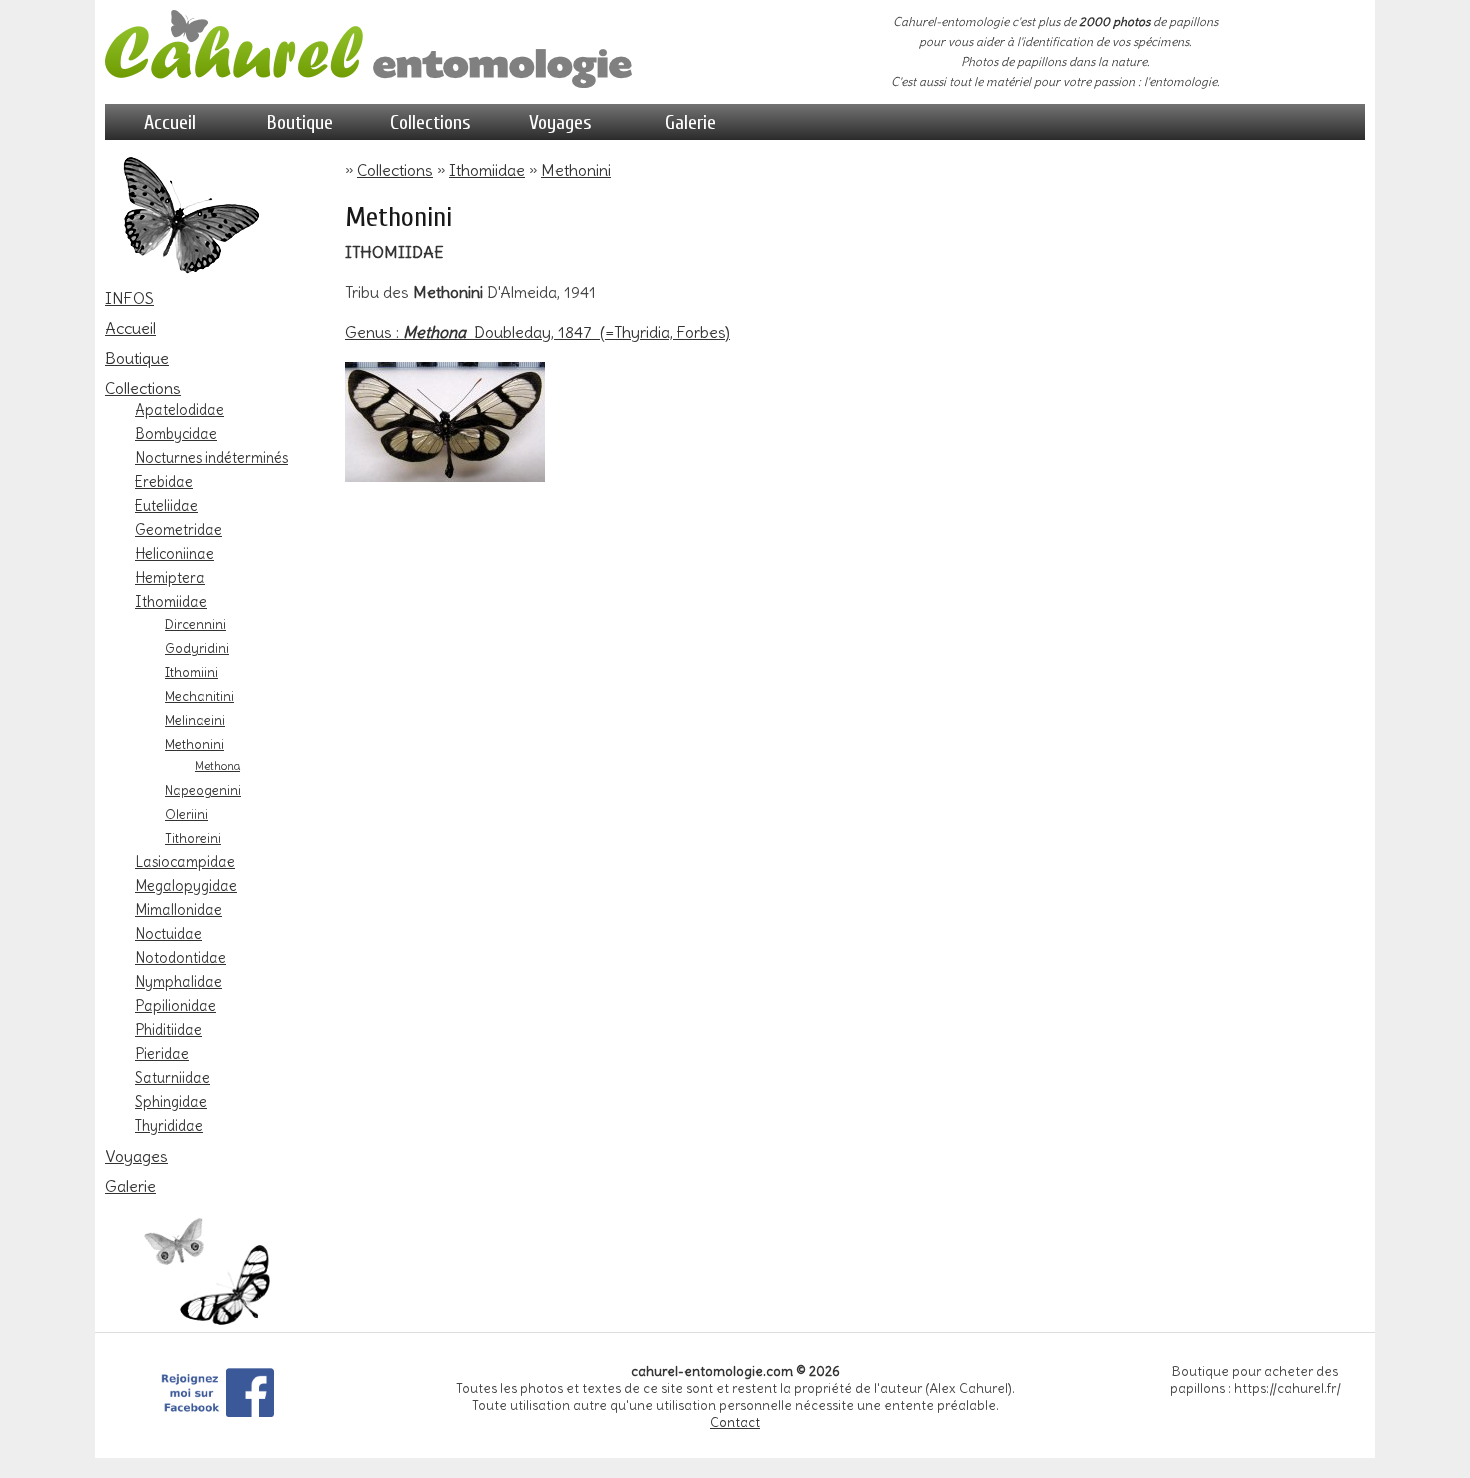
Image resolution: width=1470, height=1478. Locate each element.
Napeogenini (203, 790)
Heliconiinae (174, 554)
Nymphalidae (178, 982)
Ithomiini (191, 672)
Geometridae (178, 530)
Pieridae (162, 1054)
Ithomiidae (171, 602)
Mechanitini (199, 696)
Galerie (690, 122)
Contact (735, 1422)
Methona (217, 766)
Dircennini (195, 624)
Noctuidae (168, 934)
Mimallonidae (178, 910)
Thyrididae (169, 1126)
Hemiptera (170, 578)
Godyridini (197, 648)
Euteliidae (166, 506)
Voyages (560, 122)
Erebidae (164, 482)
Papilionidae (175, 1006)
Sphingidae (171, 1102)
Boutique (300, 122)
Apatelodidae (179, 410)
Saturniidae (172, 1078)
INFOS (129, 298)
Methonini (194, 744)
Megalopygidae (186, 886)
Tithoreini (193, 838)
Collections (430, 122)
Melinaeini (195, 720)
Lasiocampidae (185, 862)
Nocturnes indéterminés (211, 458)
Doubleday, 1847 (537, 332)
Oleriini (186, 814)
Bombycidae (176, 434)
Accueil (170, 122)
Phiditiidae (168, 1030)
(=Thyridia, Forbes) (665, 332)
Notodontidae (180, 958)
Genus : (405, 332)
